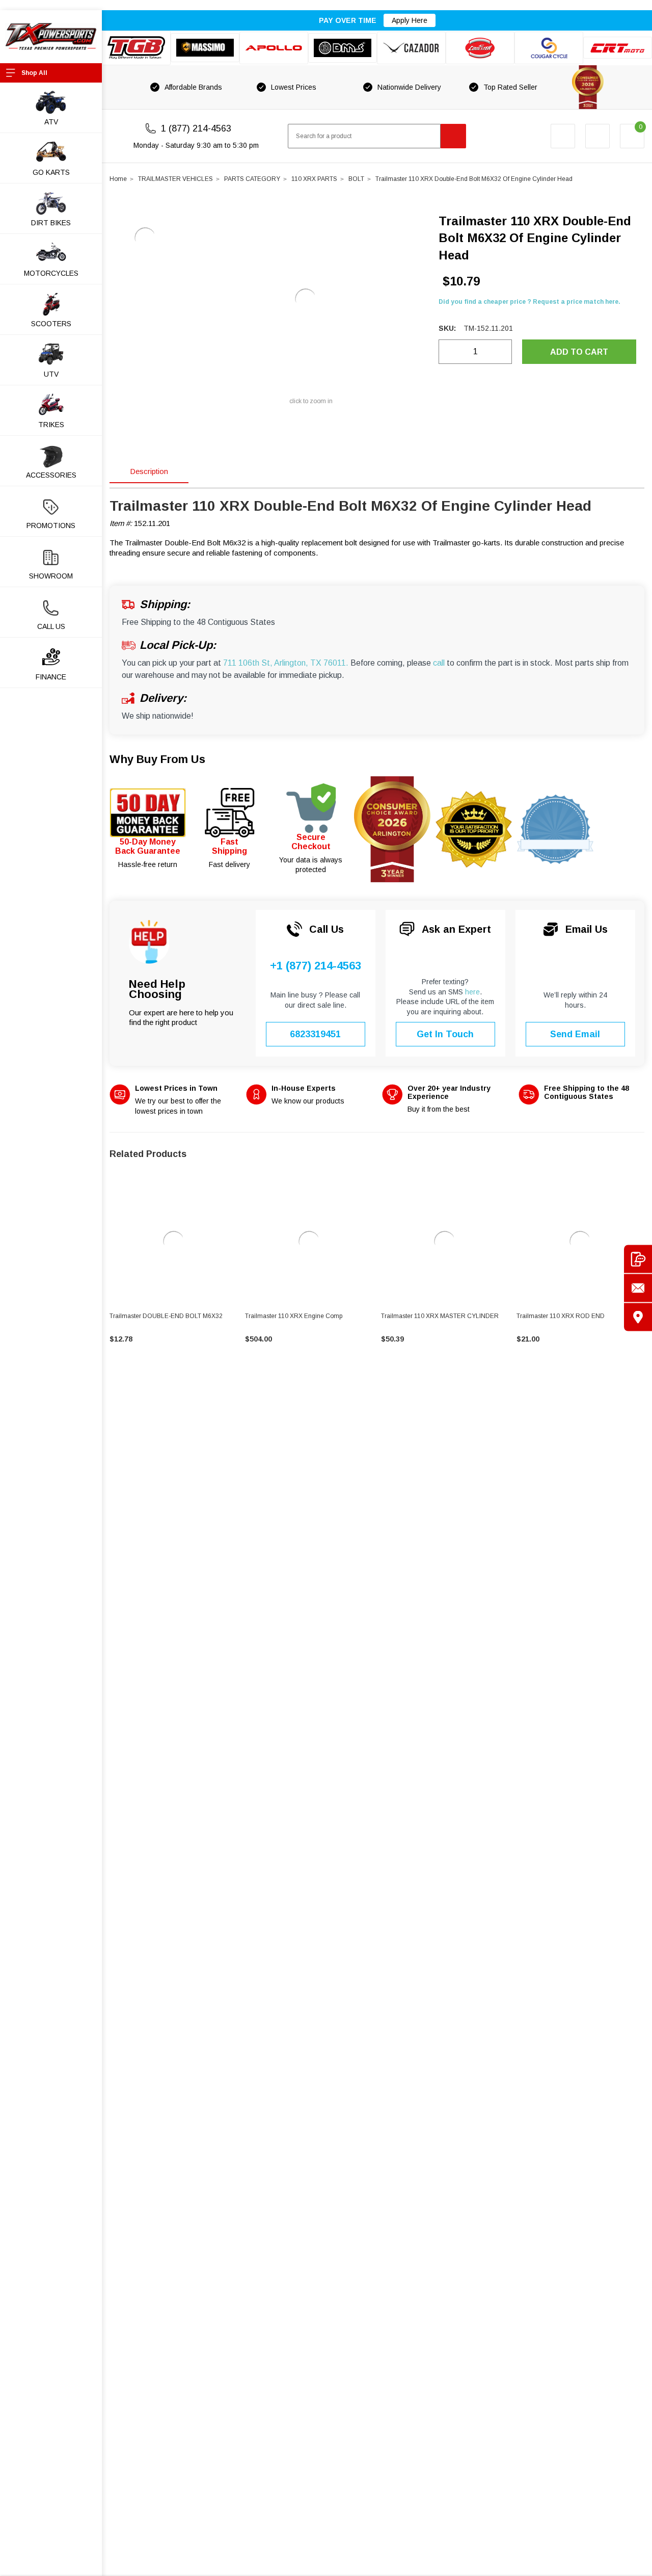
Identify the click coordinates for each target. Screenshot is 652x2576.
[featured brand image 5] (411, 48)
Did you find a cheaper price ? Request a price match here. (529, 302)
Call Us (51, 626)
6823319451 (315, 1034)
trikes (51, 425)
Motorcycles (51, 273)
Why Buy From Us (157, 759)
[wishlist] (597, 136)
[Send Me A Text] (638, 1259)
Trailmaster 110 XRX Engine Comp (294, 1316)
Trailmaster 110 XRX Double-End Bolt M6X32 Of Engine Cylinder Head (474, 179)
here (472, 992)
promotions (51, 525)
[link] (173, 1242)
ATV (51, 122)
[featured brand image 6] (480, 48)
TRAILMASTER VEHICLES (175, 179)
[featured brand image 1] (205, 48)
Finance (51, 677)
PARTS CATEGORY (252, 179)
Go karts (51, 172)
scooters (51, 324)
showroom (51, 576)
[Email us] (638, 1288)
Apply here (410, 20)
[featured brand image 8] (618, 48)
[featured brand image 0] (136, 48)
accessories (51, 475)
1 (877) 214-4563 (196, 128)
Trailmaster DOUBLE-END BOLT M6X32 (166, 1316)
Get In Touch (445, 1034)
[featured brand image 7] (549, 48)
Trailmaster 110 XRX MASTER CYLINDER (440, 1316)
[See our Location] (638, 1317)
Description (149, 471)
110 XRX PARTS (314, 179)
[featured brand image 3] (274, 48)
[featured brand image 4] (343, 48)
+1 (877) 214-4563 (316, 966)
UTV (51, 374)
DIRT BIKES (51, 223)
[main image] (306, 299)
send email (575, 1034)
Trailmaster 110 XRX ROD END (561, 1316)
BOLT (356, 179)
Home (118, 179)
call (439, 663)
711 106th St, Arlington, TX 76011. (286, 663)
